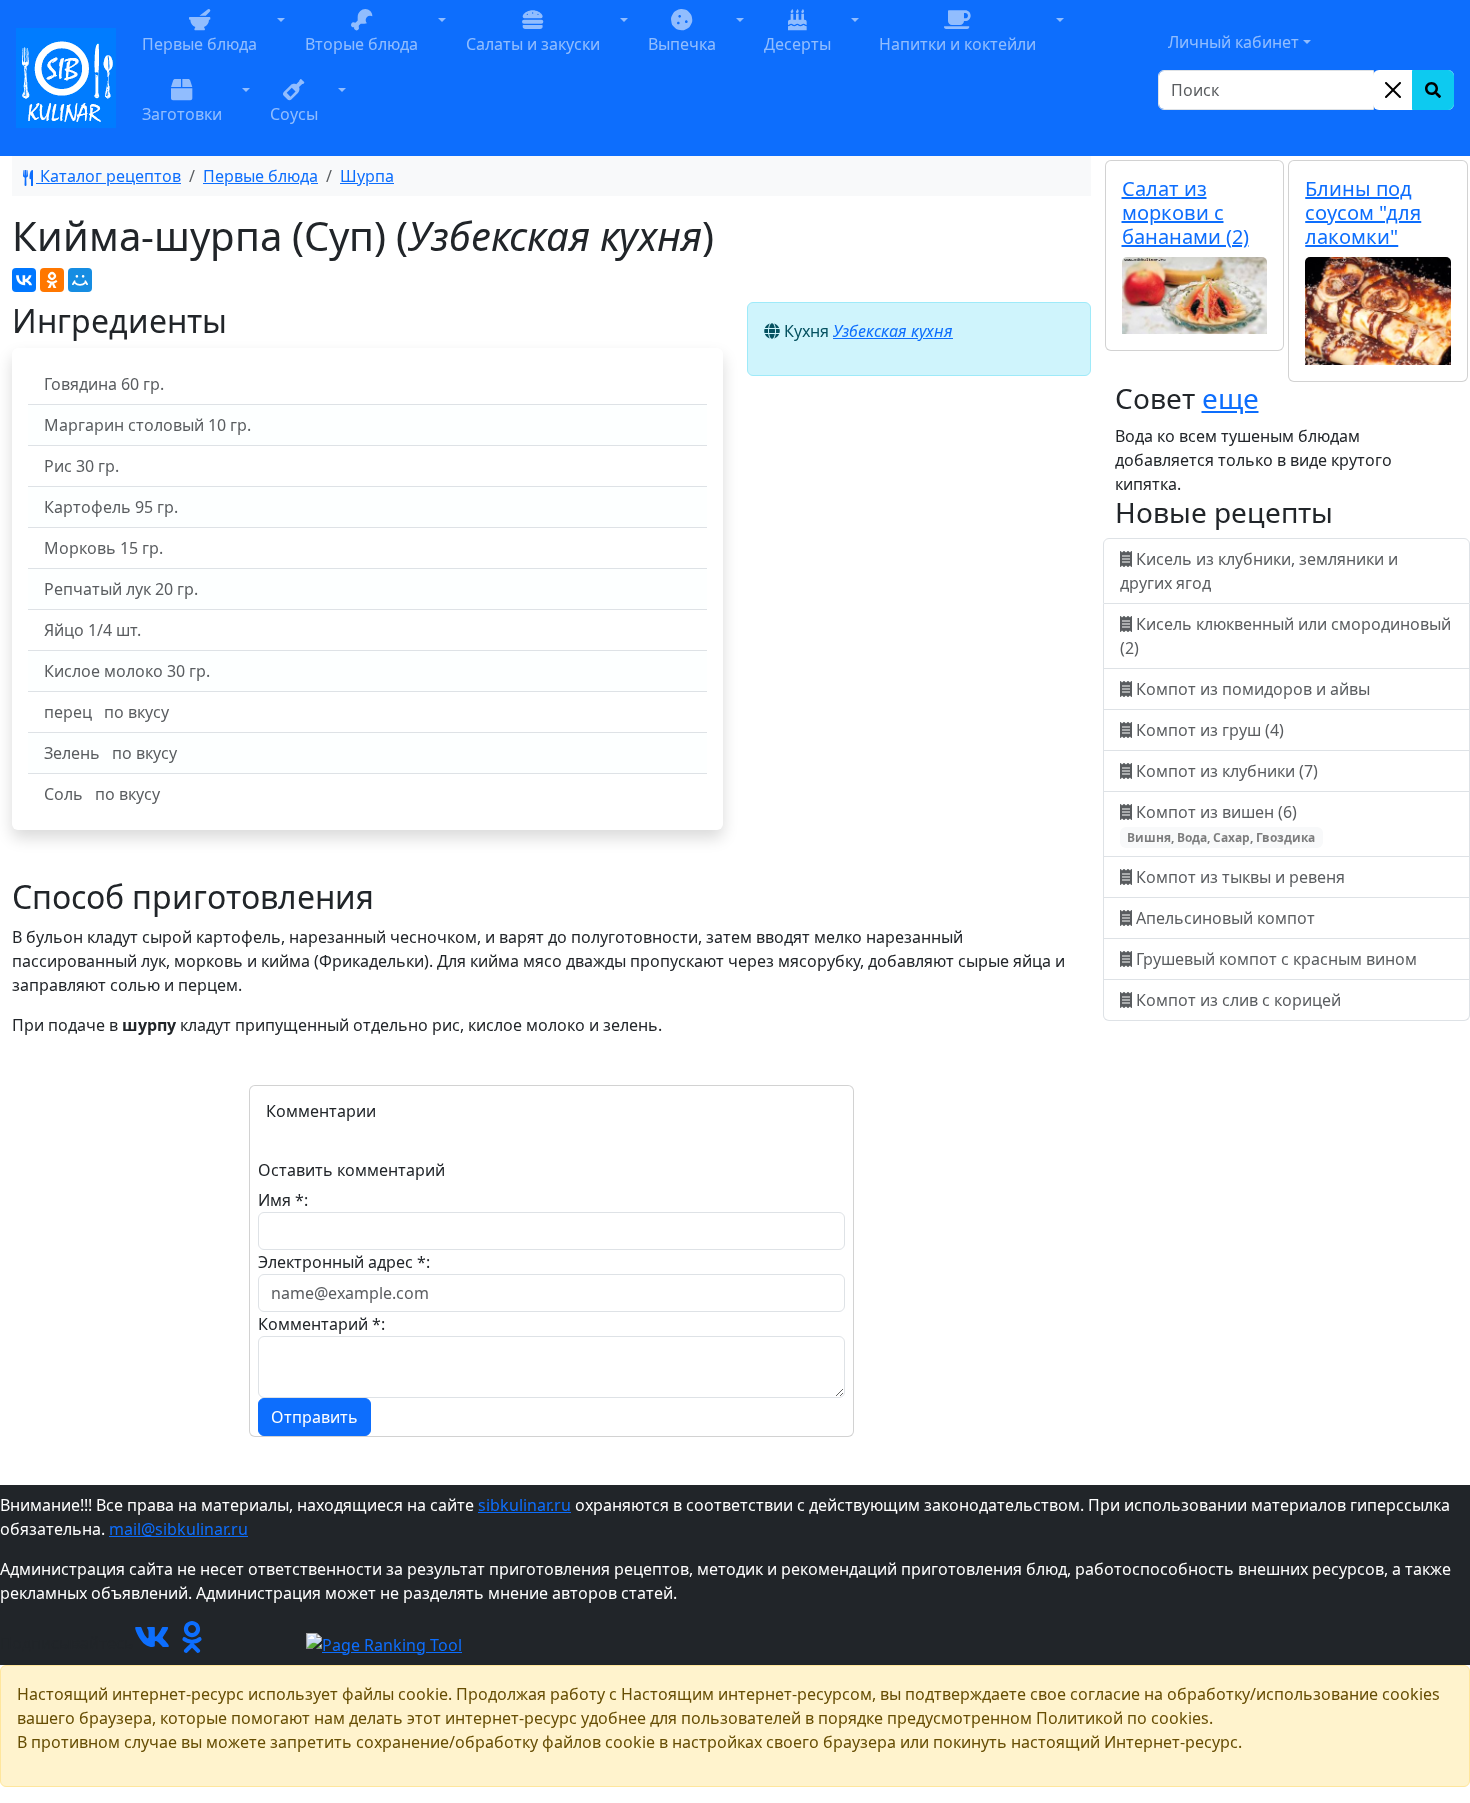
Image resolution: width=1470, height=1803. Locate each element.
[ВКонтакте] (24, 280)
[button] (281, 43)
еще (1230, 398)
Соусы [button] (294, 114)
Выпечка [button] (682, 44)
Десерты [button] (797, 44)
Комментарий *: (321, 1324)
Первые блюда (260, 176)
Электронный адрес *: (344, 1262)
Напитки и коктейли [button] (957, 44)
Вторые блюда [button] (361, 44)
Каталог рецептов (108, 176)
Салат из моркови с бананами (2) (1185, 212)
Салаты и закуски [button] (533, 44)
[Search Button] (1433, 90)
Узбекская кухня (893, 331)
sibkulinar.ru (524, 1505)
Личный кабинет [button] (1233, 42)
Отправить (314, 1417)
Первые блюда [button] (199, 44)
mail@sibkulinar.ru (178, 1529)
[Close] (1393, 90)
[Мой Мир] (80, 280)
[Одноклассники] (52, 280)
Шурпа (367, 176)
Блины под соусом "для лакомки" (1363, 212)
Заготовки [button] (182, 114)
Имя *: (283, 1200)
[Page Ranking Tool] (384, 1643)
